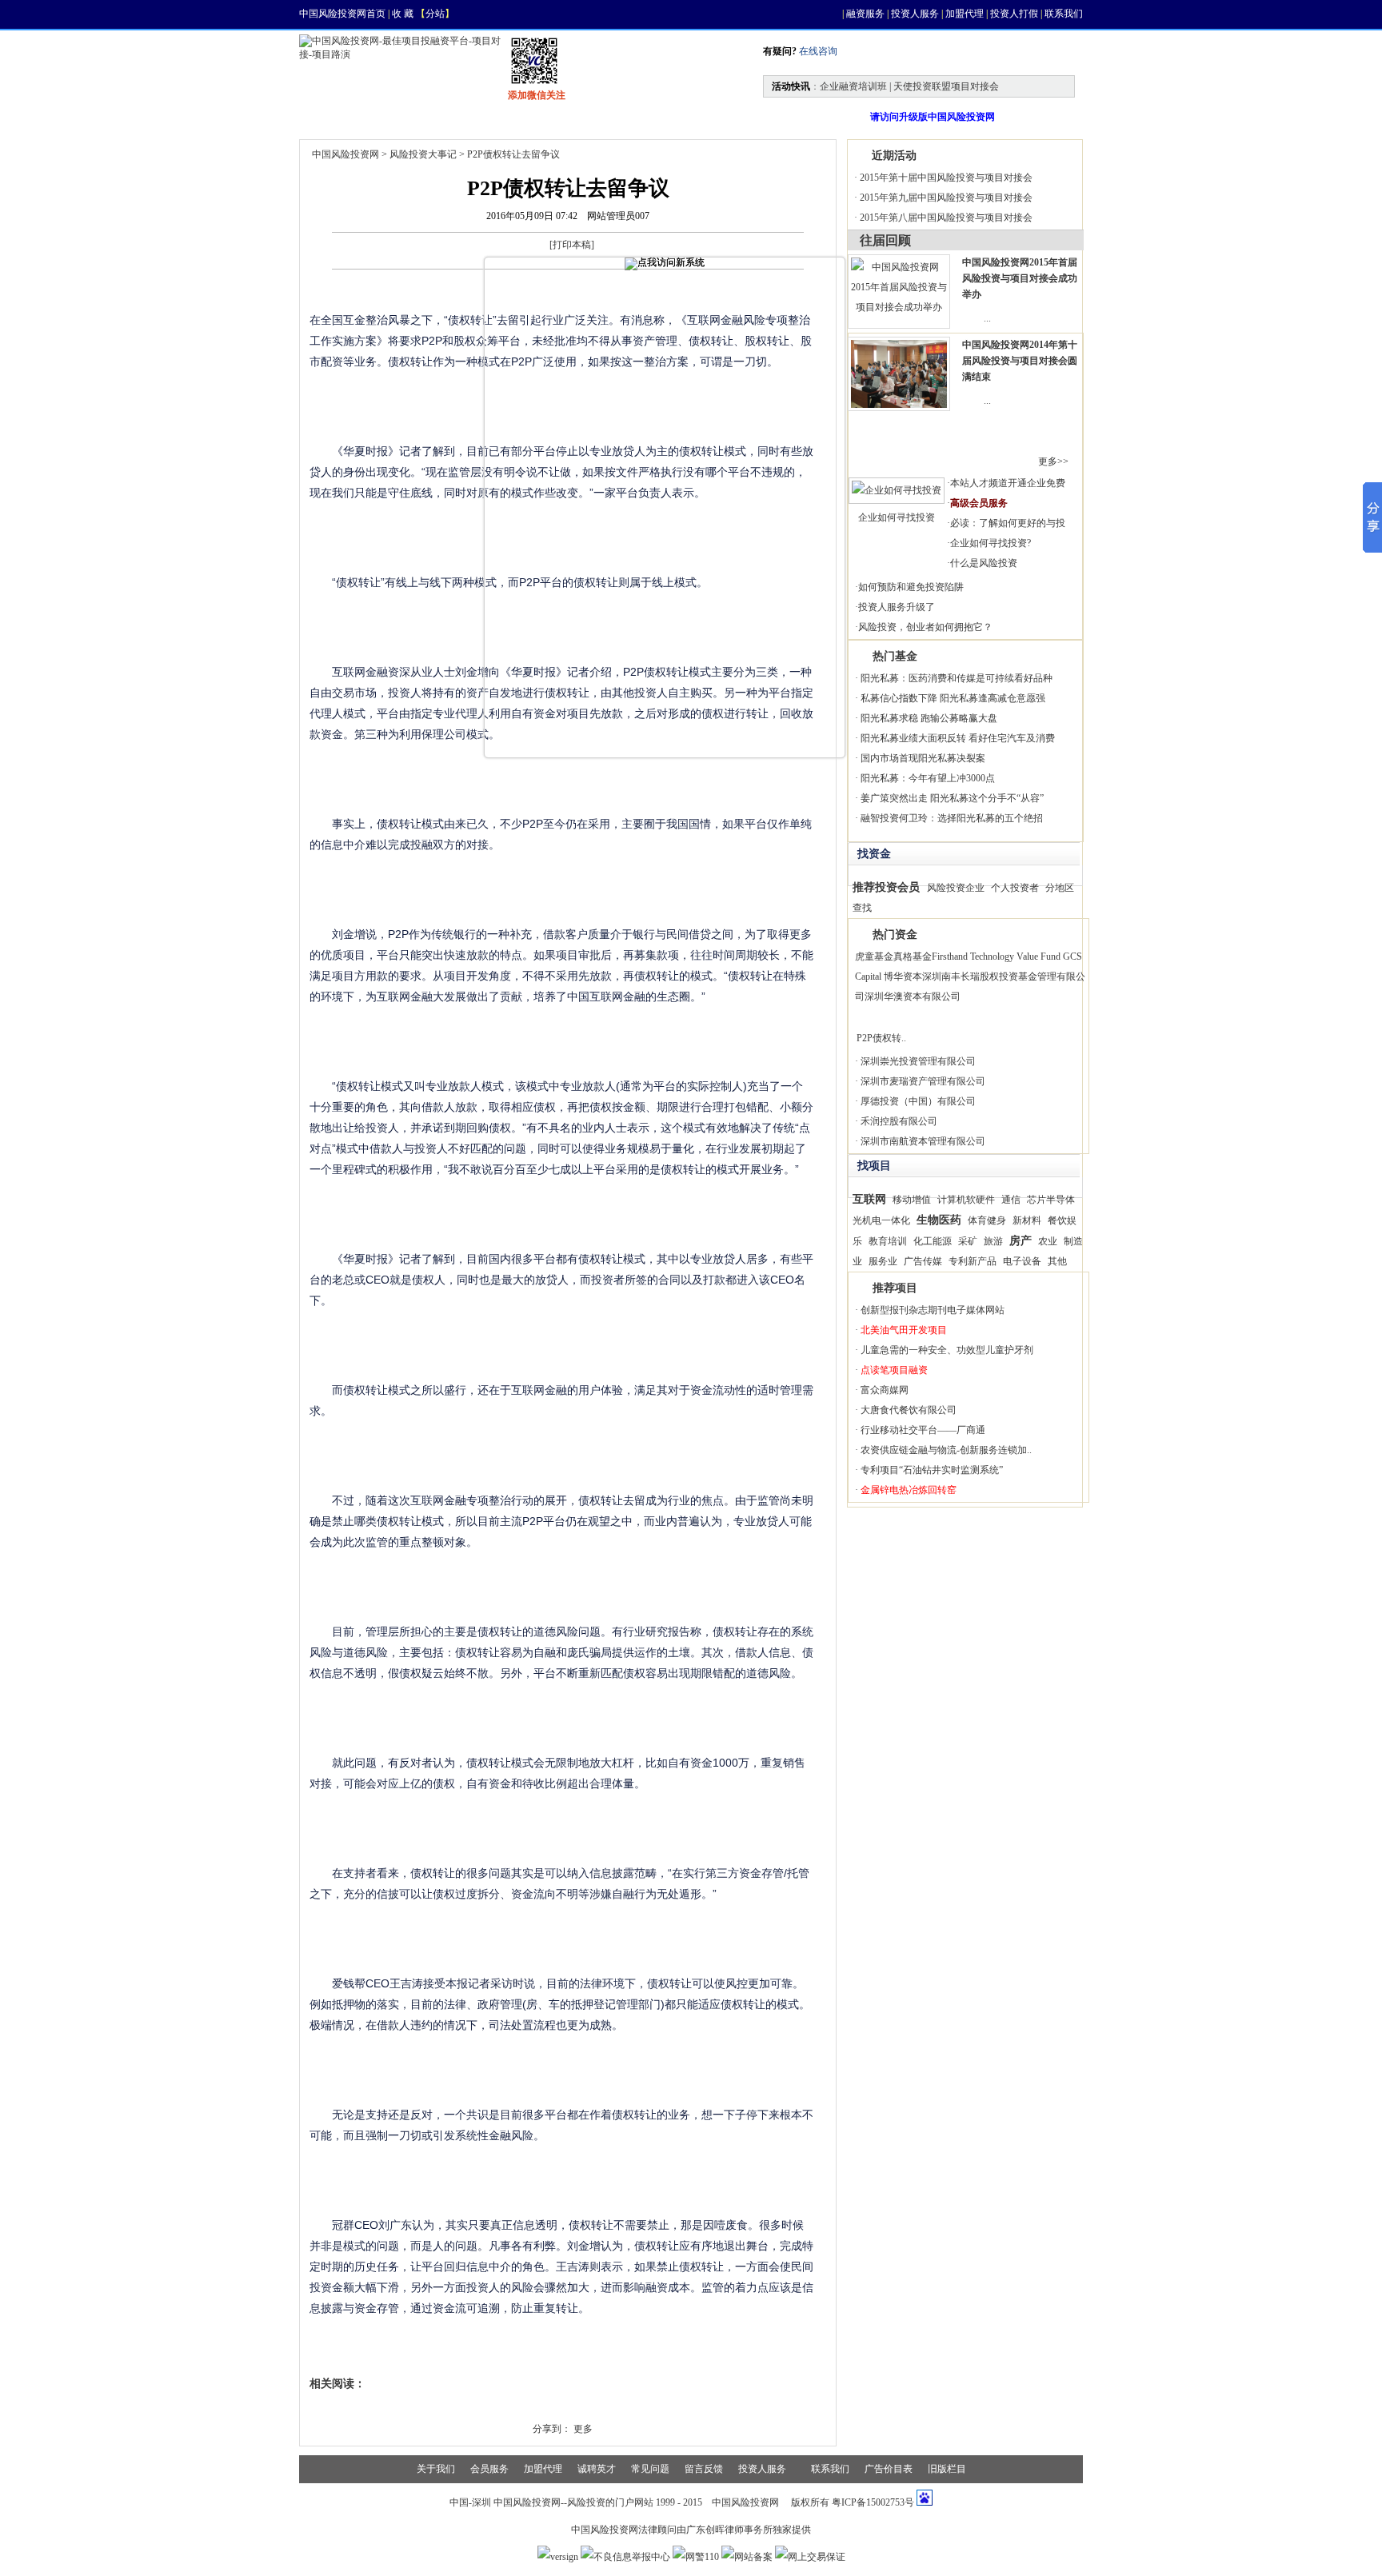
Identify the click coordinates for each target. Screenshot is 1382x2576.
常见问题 (650, 2469)
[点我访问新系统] (665, 264)
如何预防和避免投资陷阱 (911, 587)
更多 (583, 2429)
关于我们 (436, 2469)
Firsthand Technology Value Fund (996, 957)
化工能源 (933, 1241)
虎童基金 (874, 957)
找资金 (549, 117)
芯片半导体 (1051, 1200)
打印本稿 (572, 245)
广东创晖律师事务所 (729, 2530)
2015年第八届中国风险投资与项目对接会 (946, 218)
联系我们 (1064, 14)
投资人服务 (915, 14)
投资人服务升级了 (897, 607)
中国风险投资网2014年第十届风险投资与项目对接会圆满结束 (1020, 361)
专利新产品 (973, 1261)
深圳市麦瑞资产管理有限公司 (923, 1081)
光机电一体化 (881, 1220)
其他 (1057, 1261)
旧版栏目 (947, 2469)
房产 (1021, 1240)
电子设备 (1022, 1261)
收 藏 (403, 14)
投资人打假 (1014, 14)
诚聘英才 (597, 2469)
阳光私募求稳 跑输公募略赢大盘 (929, 718)
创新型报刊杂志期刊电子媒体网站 (933, 1310)
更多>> (1053, 461)
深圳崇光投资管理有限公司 (918, 1061)
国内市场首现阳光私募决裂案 (923, 758)
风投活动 (630, 117)
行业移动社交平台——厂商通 (923, 1430)
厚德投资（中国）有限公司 (918, 1101)
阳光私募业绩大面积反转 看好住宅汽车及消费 (958, 738)
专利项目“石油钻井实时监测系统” (932, 1470)
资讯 (400, 117)
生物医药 (939, 1220)
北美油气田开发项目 (904, 1330)
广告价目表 (889, 2469)
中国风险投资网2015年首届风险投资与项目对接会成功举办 (1020, 278)
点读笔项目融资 (894, 1370)
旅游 (993, 1241)
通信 (1011, 1200)
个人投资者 (1015, 888)
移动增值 (912, 1200)
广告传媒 (923, 1261)
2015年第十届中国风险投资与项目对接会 (946, 178)
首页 (333, 117)
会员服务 (489, 2469)
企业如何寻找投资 (897, 517)
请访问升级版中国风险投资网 (933, 117)
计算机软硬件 (966, 1200)
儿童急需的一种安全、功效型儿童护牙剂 (947, 1350)
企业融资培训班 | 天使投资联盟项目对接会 (909, 86)
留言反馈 (704, 2469)
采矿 (968, 1241)
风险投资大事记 (423, 154)
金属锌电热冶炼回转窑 (909, 1490)
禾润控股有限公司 (899, 1121)
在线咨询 (817, 51)
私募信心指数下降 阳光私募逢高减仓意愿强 (953, 698)
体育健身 (987, 1220)
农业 (1048, 1241)
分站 (435, 14)
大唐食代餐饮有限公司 (909, 1410)
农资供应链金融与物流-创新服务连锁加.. (946, 1450)
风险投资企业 (956, 888)
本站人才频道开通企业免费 (1008, 483)
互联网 (869, 1199)
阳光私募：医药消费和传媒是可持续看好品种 (957, 678)
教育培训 (888, 1241)
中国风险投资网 (345, 154)
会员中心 (803, 117)
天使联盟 (717, 117)
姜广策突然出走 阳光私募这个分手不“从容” (952, 798)
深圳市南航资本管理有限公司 (923, 1141)
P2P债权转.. (881, 1038)
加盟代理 (965, 14)
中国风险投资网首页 (342, 14)
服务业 (883, 1261)
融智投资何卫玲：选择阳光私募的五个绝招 (952, 818)
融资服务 (865, 14)
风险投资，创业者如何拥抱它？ (925, 627)
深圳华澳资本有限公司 (913, 996)
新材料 (1027, 1220)
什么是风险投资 (984, 563)
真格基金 (913, 957)
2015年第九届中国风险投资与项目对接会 (946, 198)
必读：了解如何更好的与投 (1008, 523)
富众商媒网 (885, 1390)
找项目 (472, 117)
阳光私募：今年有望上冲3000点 (928, 778)
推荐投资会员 (886, 887)
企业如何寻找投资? (991, 543)
